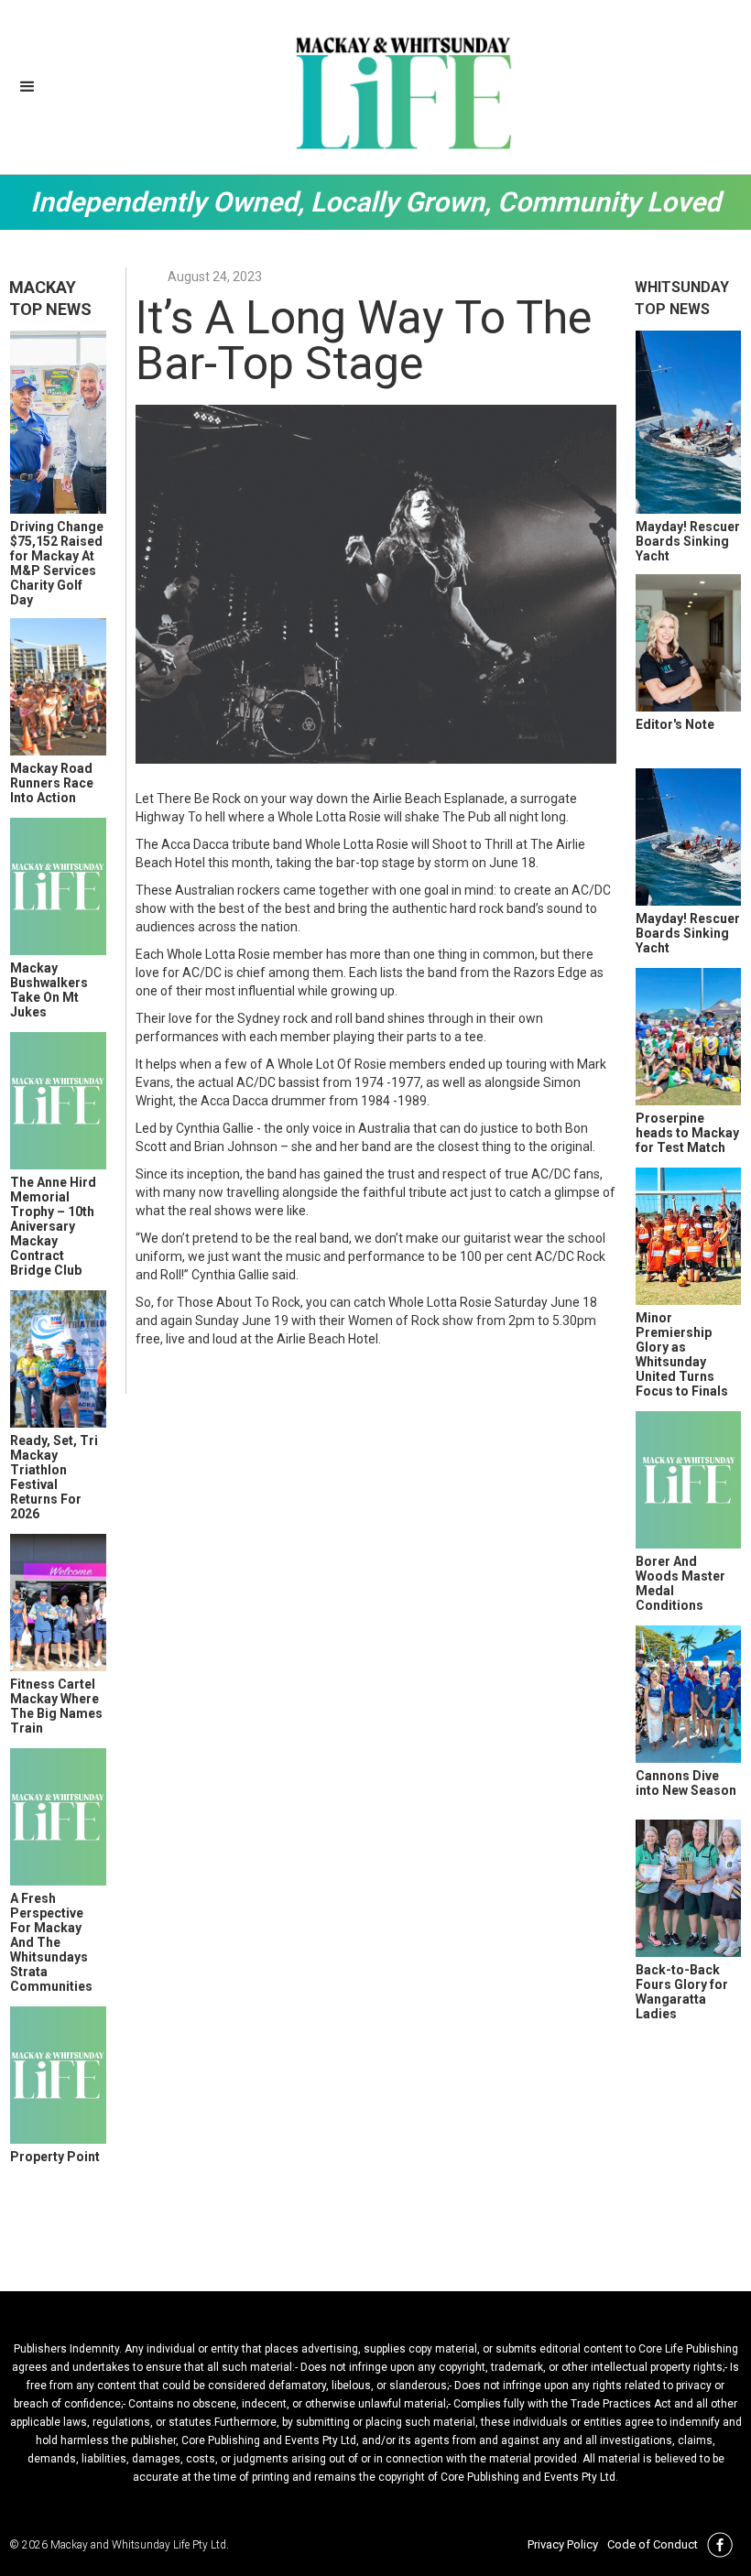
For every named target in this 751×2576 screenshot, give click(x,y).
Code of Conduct (653, 2544)
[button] (27, 87)
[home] (403, 92)
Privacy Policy (563, 2544)
